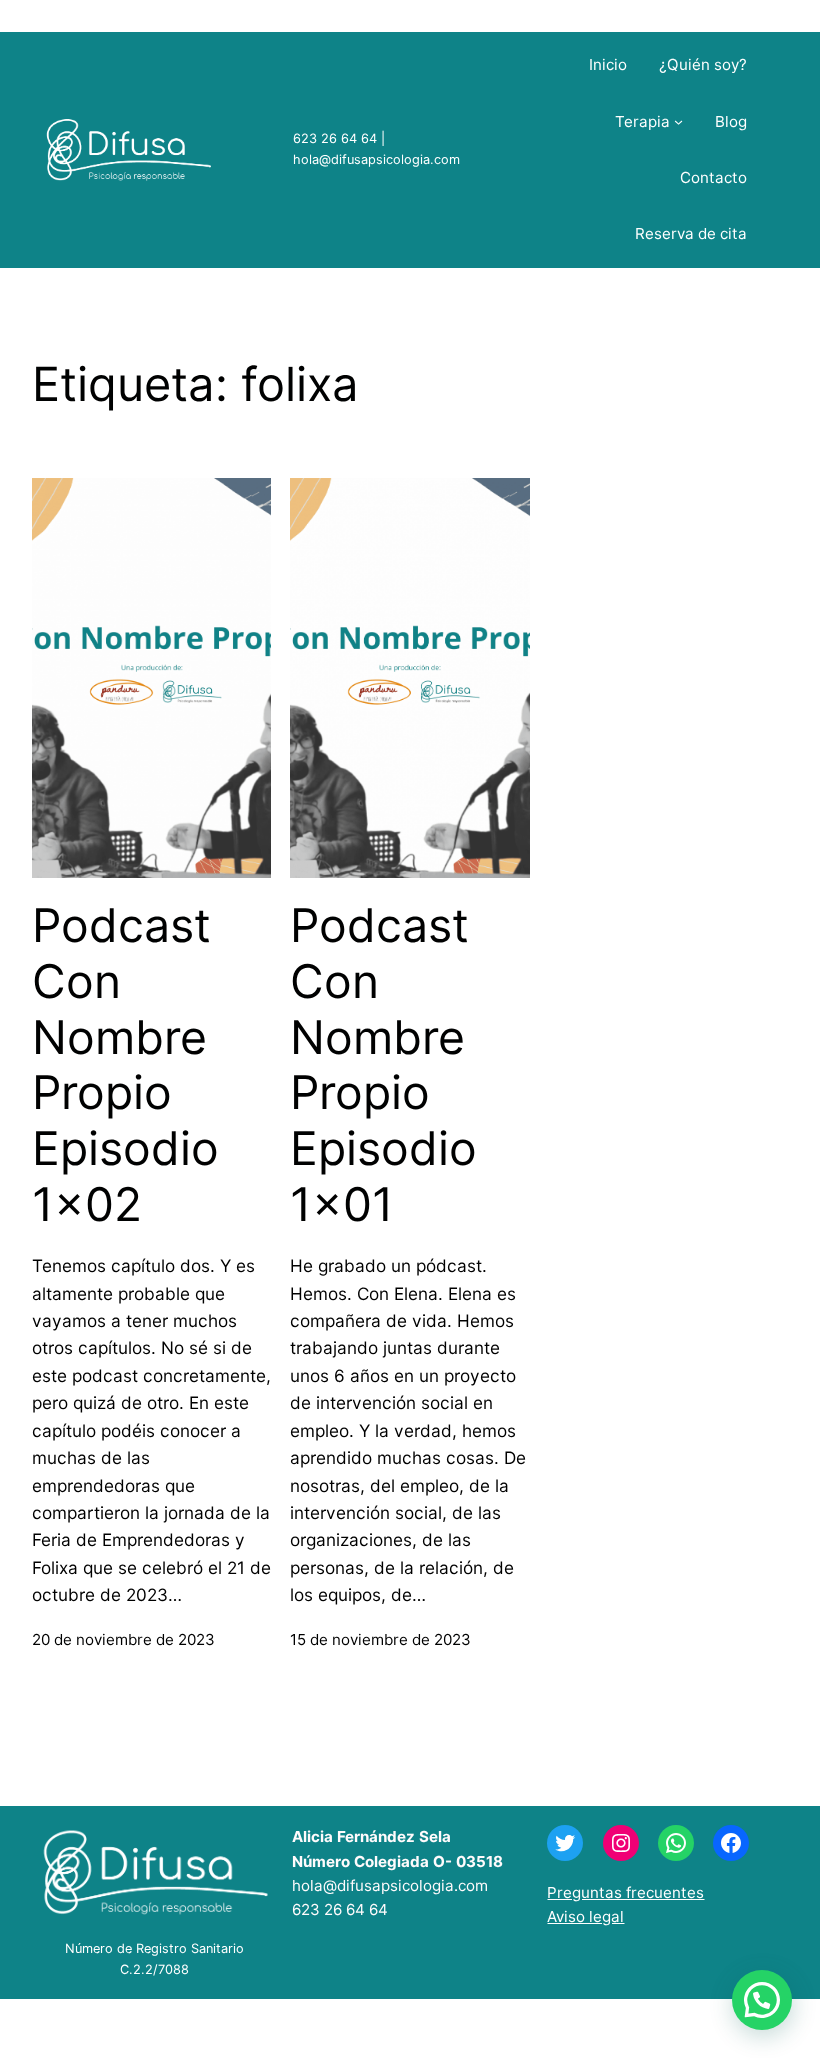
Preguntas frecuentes (625, 1892)
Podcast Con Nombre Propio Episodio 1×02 (125, 1064)
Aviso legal (585, 1916)
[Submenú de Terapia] (678, 121)
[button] (762, 2000)
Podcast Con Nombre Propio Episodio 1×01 (383, 1064)
